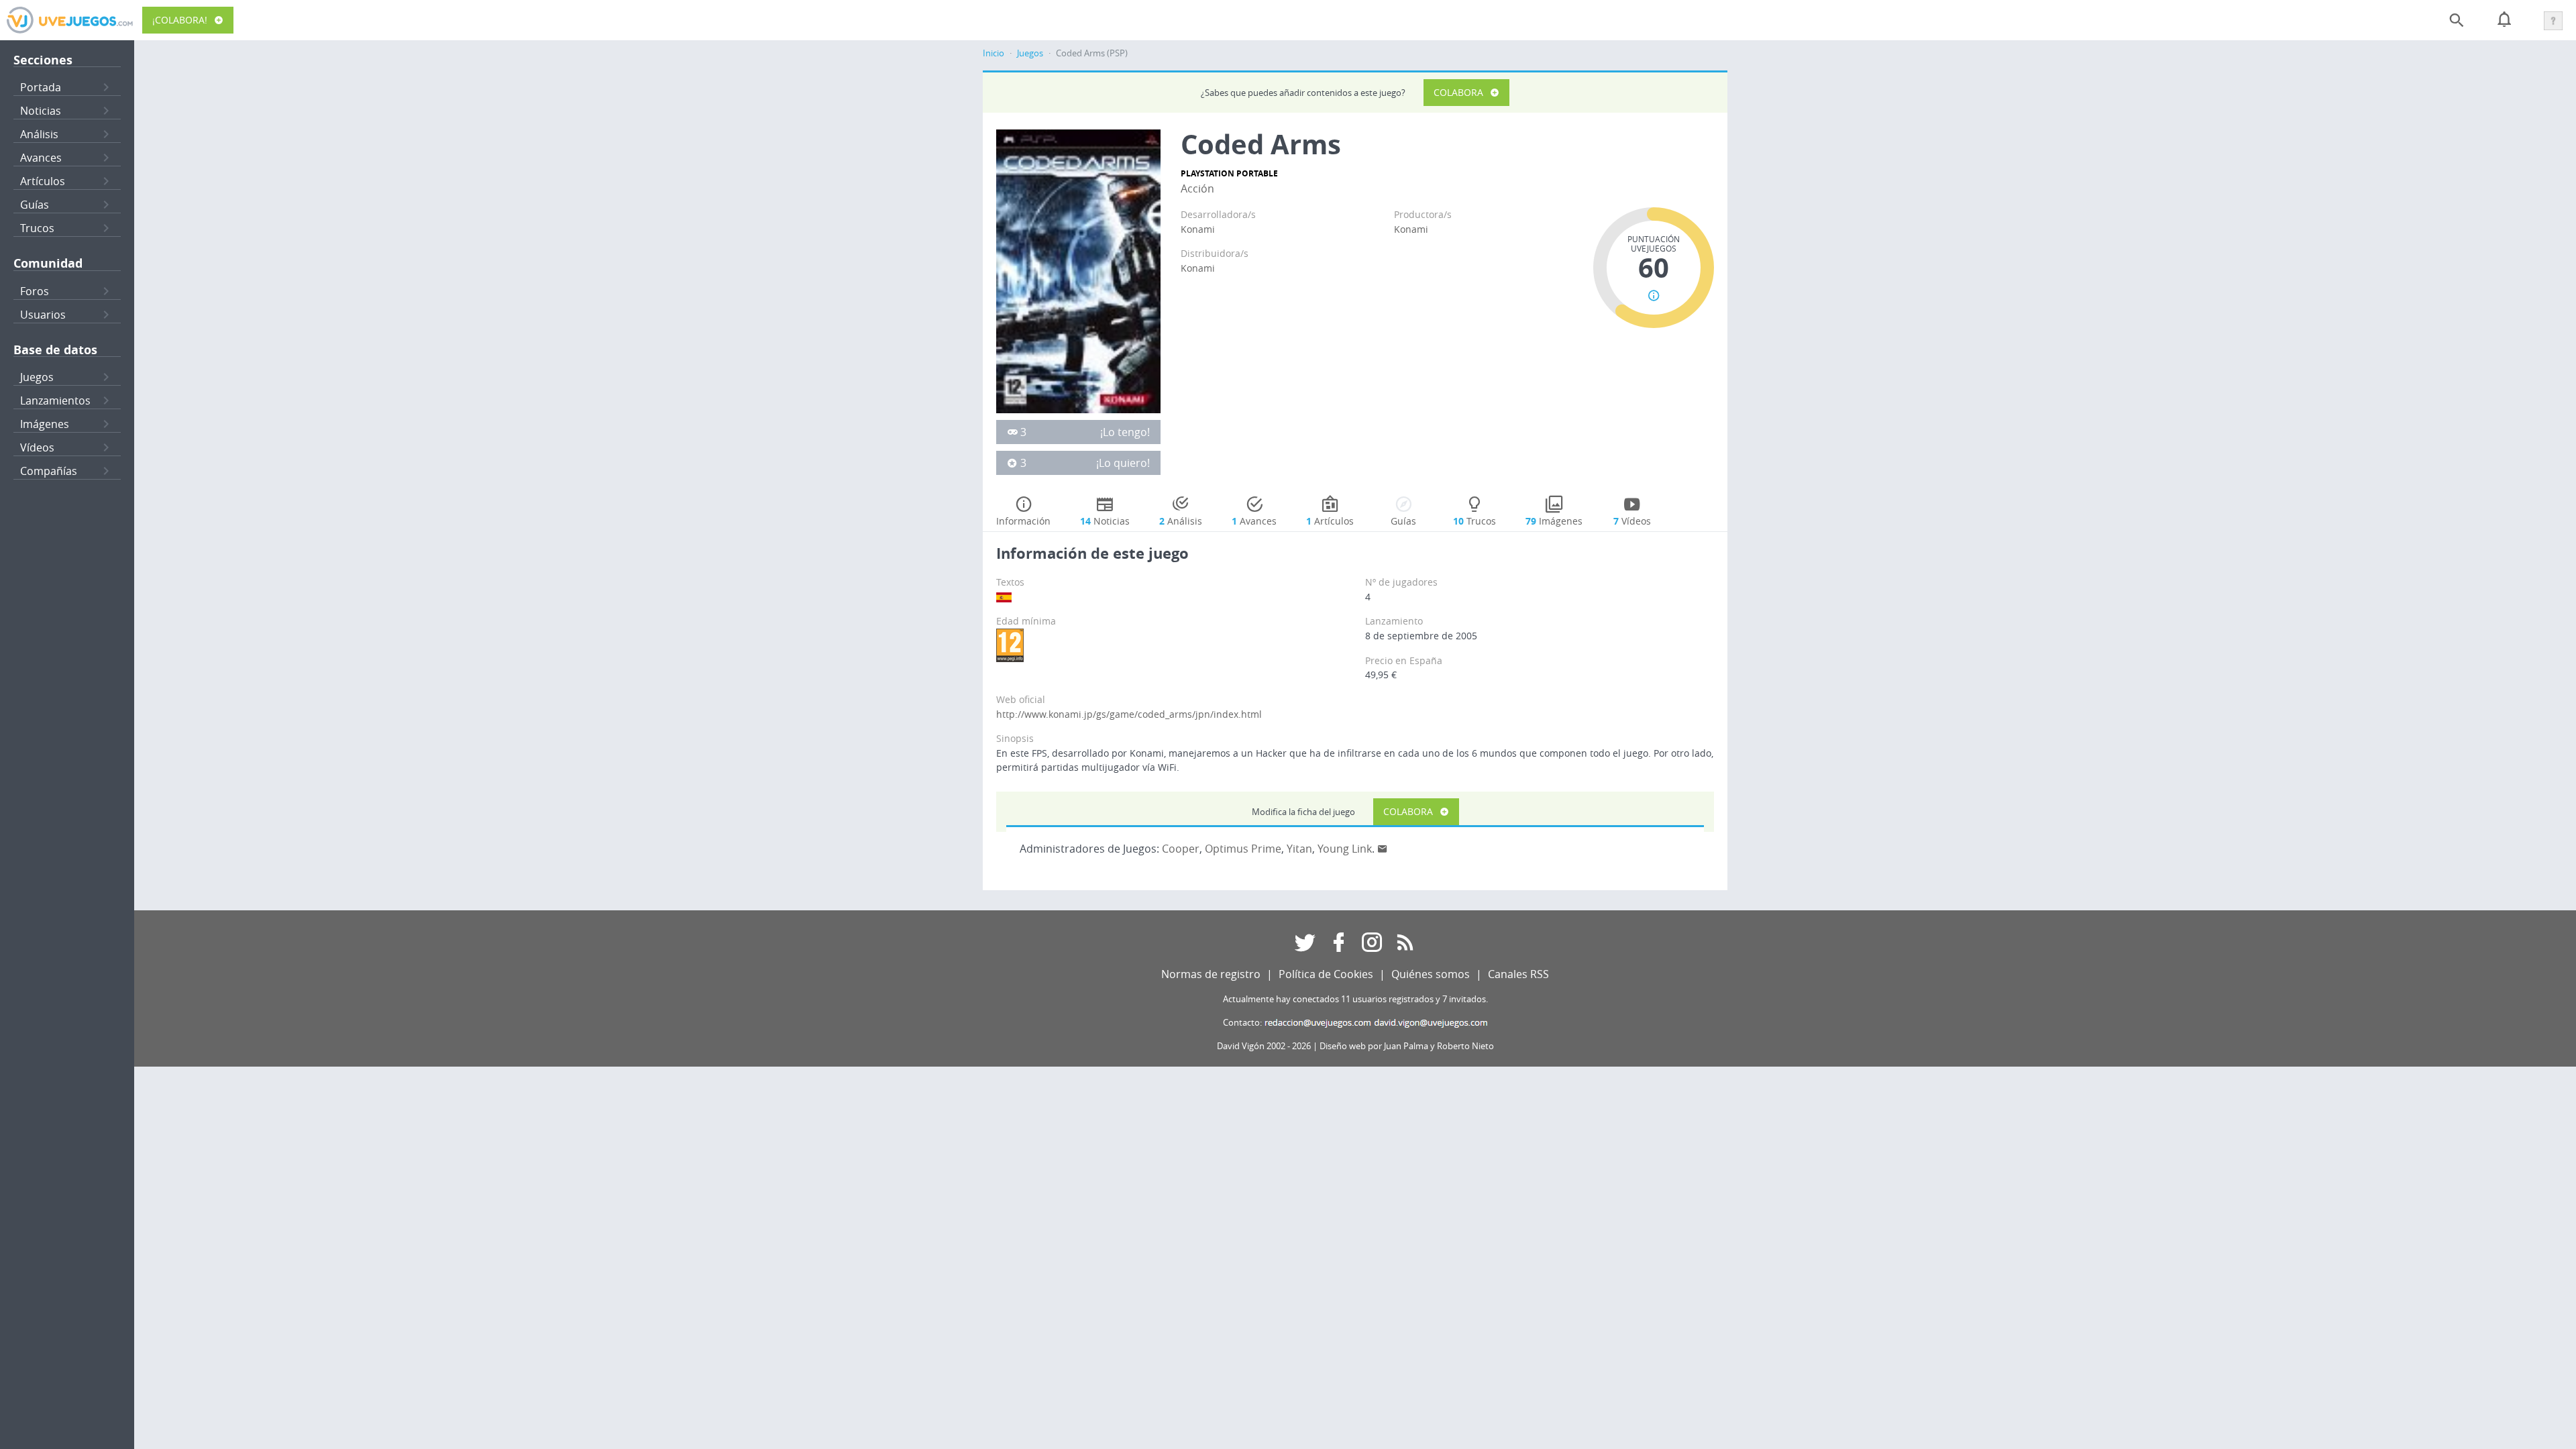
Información (1023, 521)
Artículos (43, 181)
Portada (41, 87)
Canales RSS (1518, 974)
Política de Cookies (1326, 974)
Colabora (1458, 92)
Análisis (39, 134)
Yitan (1299, 849)
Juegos (37, 377)
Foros (35, 291)
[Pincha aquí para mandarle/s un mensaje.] (1383, 849)
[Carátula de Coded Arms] (1078, 270)
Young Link (1345, 849)
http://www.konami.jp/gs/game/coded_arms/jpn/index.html (1129, 714)
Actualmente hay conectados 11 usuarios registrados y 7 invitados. (1355, 999)
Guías (35, 205)
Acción (1197, 189)
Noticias (41, 111)
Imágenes (45, 424)
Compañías (49, 471)
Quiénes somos (1431, 974)
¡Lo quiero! (1123, 463)
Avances (41, 158)
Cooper (1181, 849)
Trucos (37, 228)
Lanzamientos (55, 400)
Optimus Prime (1243, 849)
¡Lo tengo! (1125, 432)
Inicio (994, 53)
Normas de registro (1211, 974)
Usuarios (43, 315)
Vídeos (37, 447)
